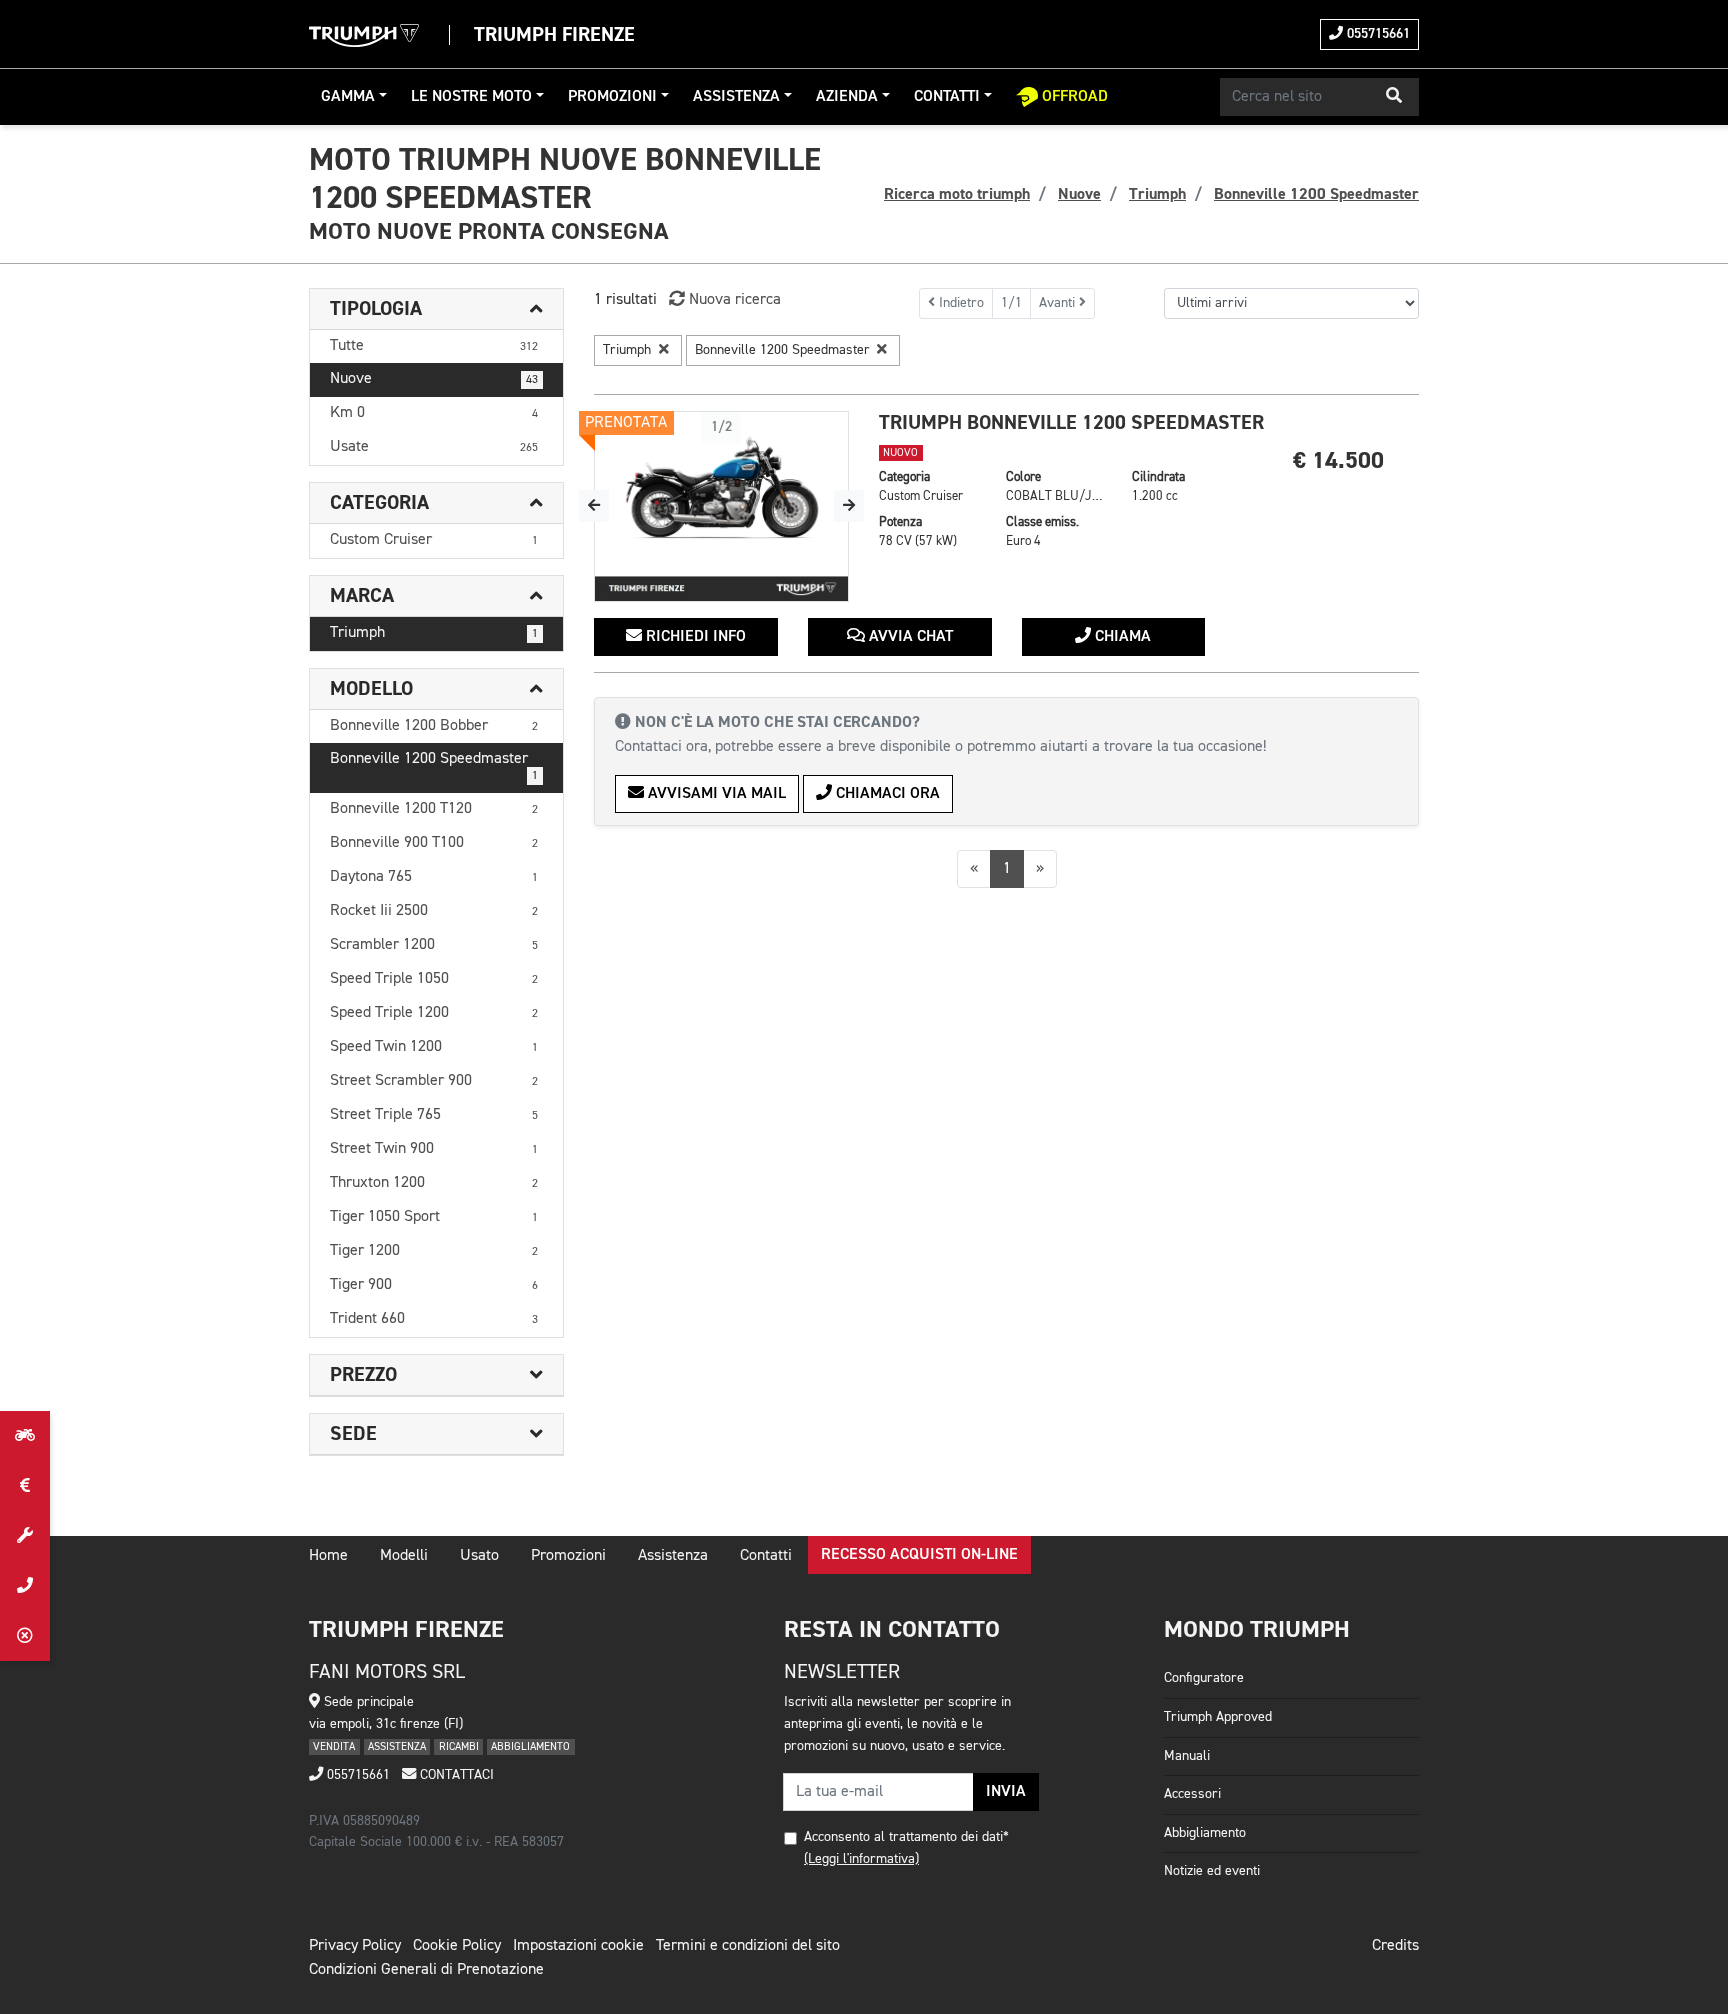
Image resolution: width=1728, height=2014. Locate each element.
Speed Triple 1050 (434, 979)
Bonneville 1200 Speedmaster (434, 766)
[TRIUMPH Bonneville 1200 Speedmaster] (721, 507)
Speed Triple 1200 (434, 1013)
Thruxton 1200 (434, 1183)
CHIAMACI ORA (886, 794)
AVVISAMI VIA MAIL (715, 794)
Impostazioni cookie (578, 1946)
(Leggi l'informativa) (861, 1859)
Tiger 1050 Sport (434, 1217)
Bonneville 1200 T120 (434, 809)
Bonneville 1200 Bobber (434, 726)
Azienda (847, 97)
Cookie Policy (457, 1946)
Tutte (434, 346)
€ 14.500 (1338, 460)
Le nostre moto (471, 97)
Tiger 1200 (434, 1251)
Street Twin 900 (434, 1149)
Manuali (1187, 1756)
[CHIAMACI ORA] (25, 1586)
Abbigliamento (1205, 1833)
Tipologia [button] (376, 309)
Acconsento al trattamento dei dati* (906, 1837)
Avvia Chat (909, 637)
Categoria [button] (379, 503)
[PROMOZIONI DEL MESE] (25, 1486)
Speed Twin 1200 (434, 1047)
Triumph (434, 633)
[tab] (436, 309)
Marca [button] (362, 596)
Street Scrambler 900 (434, 1081)
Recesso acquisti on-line (919, 1555)
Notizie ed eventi (1212, 1871)
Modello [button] (371, 689)
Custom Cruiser (434, 540)
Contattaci (455, 1775)
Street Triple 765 (434, 1115)
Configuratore (1204, 1678)
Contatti (947, 97)
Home (328, 1556)
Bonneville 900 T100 (434, 843)
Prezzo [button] (363, 1375)
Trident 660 (434, 1319)
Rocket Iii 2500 (434, 911)
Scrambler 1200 (434, 945)
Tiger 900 (434, 1285)
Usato (479, 1556)
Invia (1006, 1792)
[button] (1394, 97)
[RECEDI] (25, 1636)
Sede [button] (353, 1434)
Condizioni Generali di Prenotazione (426, 1970)
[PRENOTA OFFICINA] (25, 1536)
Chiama (1121, 637)
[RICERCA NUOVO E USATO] (25, 1436)
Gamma (348, 97)
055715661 (1376, 34)
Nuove (434, 379)
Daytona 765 (434, 877)
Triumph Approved (1218, 1717)
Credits (1395, 1946)
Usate (434, 447)
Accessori (1192, 1794)
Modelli (404, 1556)
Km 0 (434, 413)
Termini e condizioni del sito (748, 1946)
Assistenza (736, 97)
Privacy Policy (355, 1946)
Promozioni (612, 97)
